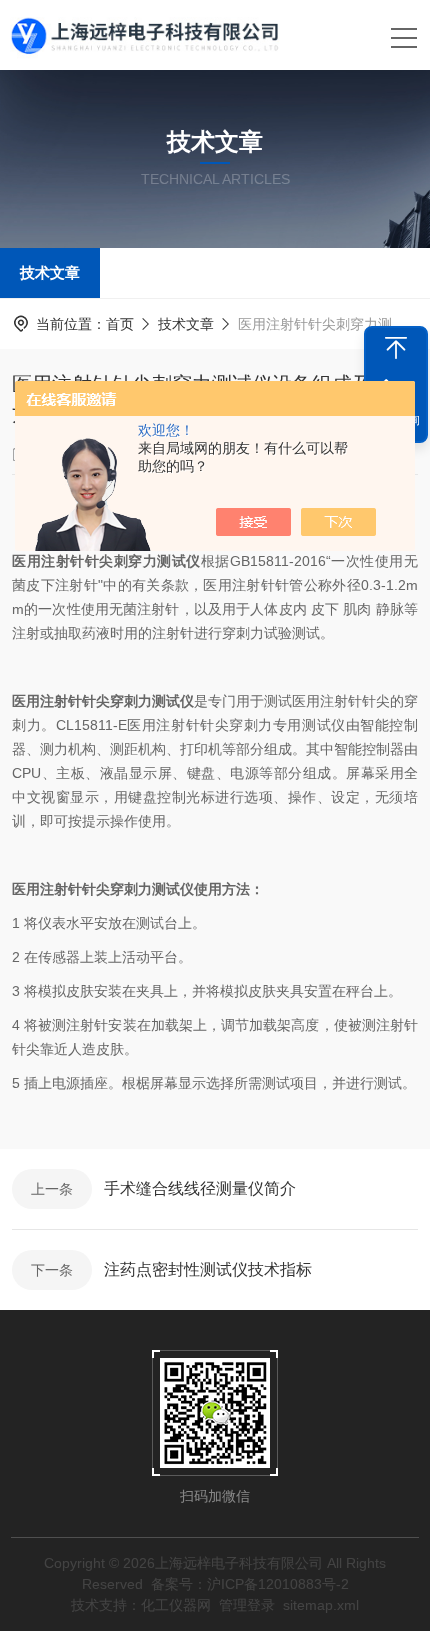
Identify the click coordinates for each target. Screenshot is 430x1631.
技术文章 (50, 272)
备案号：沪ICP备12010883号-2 (250, 1584)
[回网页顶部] (396, 348)
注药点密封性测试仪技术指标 (208, 1269)
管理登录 (247, 1605)
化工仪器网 (176, 1605)
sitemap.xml (321, 1605)
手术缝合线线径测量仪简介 (200, 1188)
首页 (120, 324)
